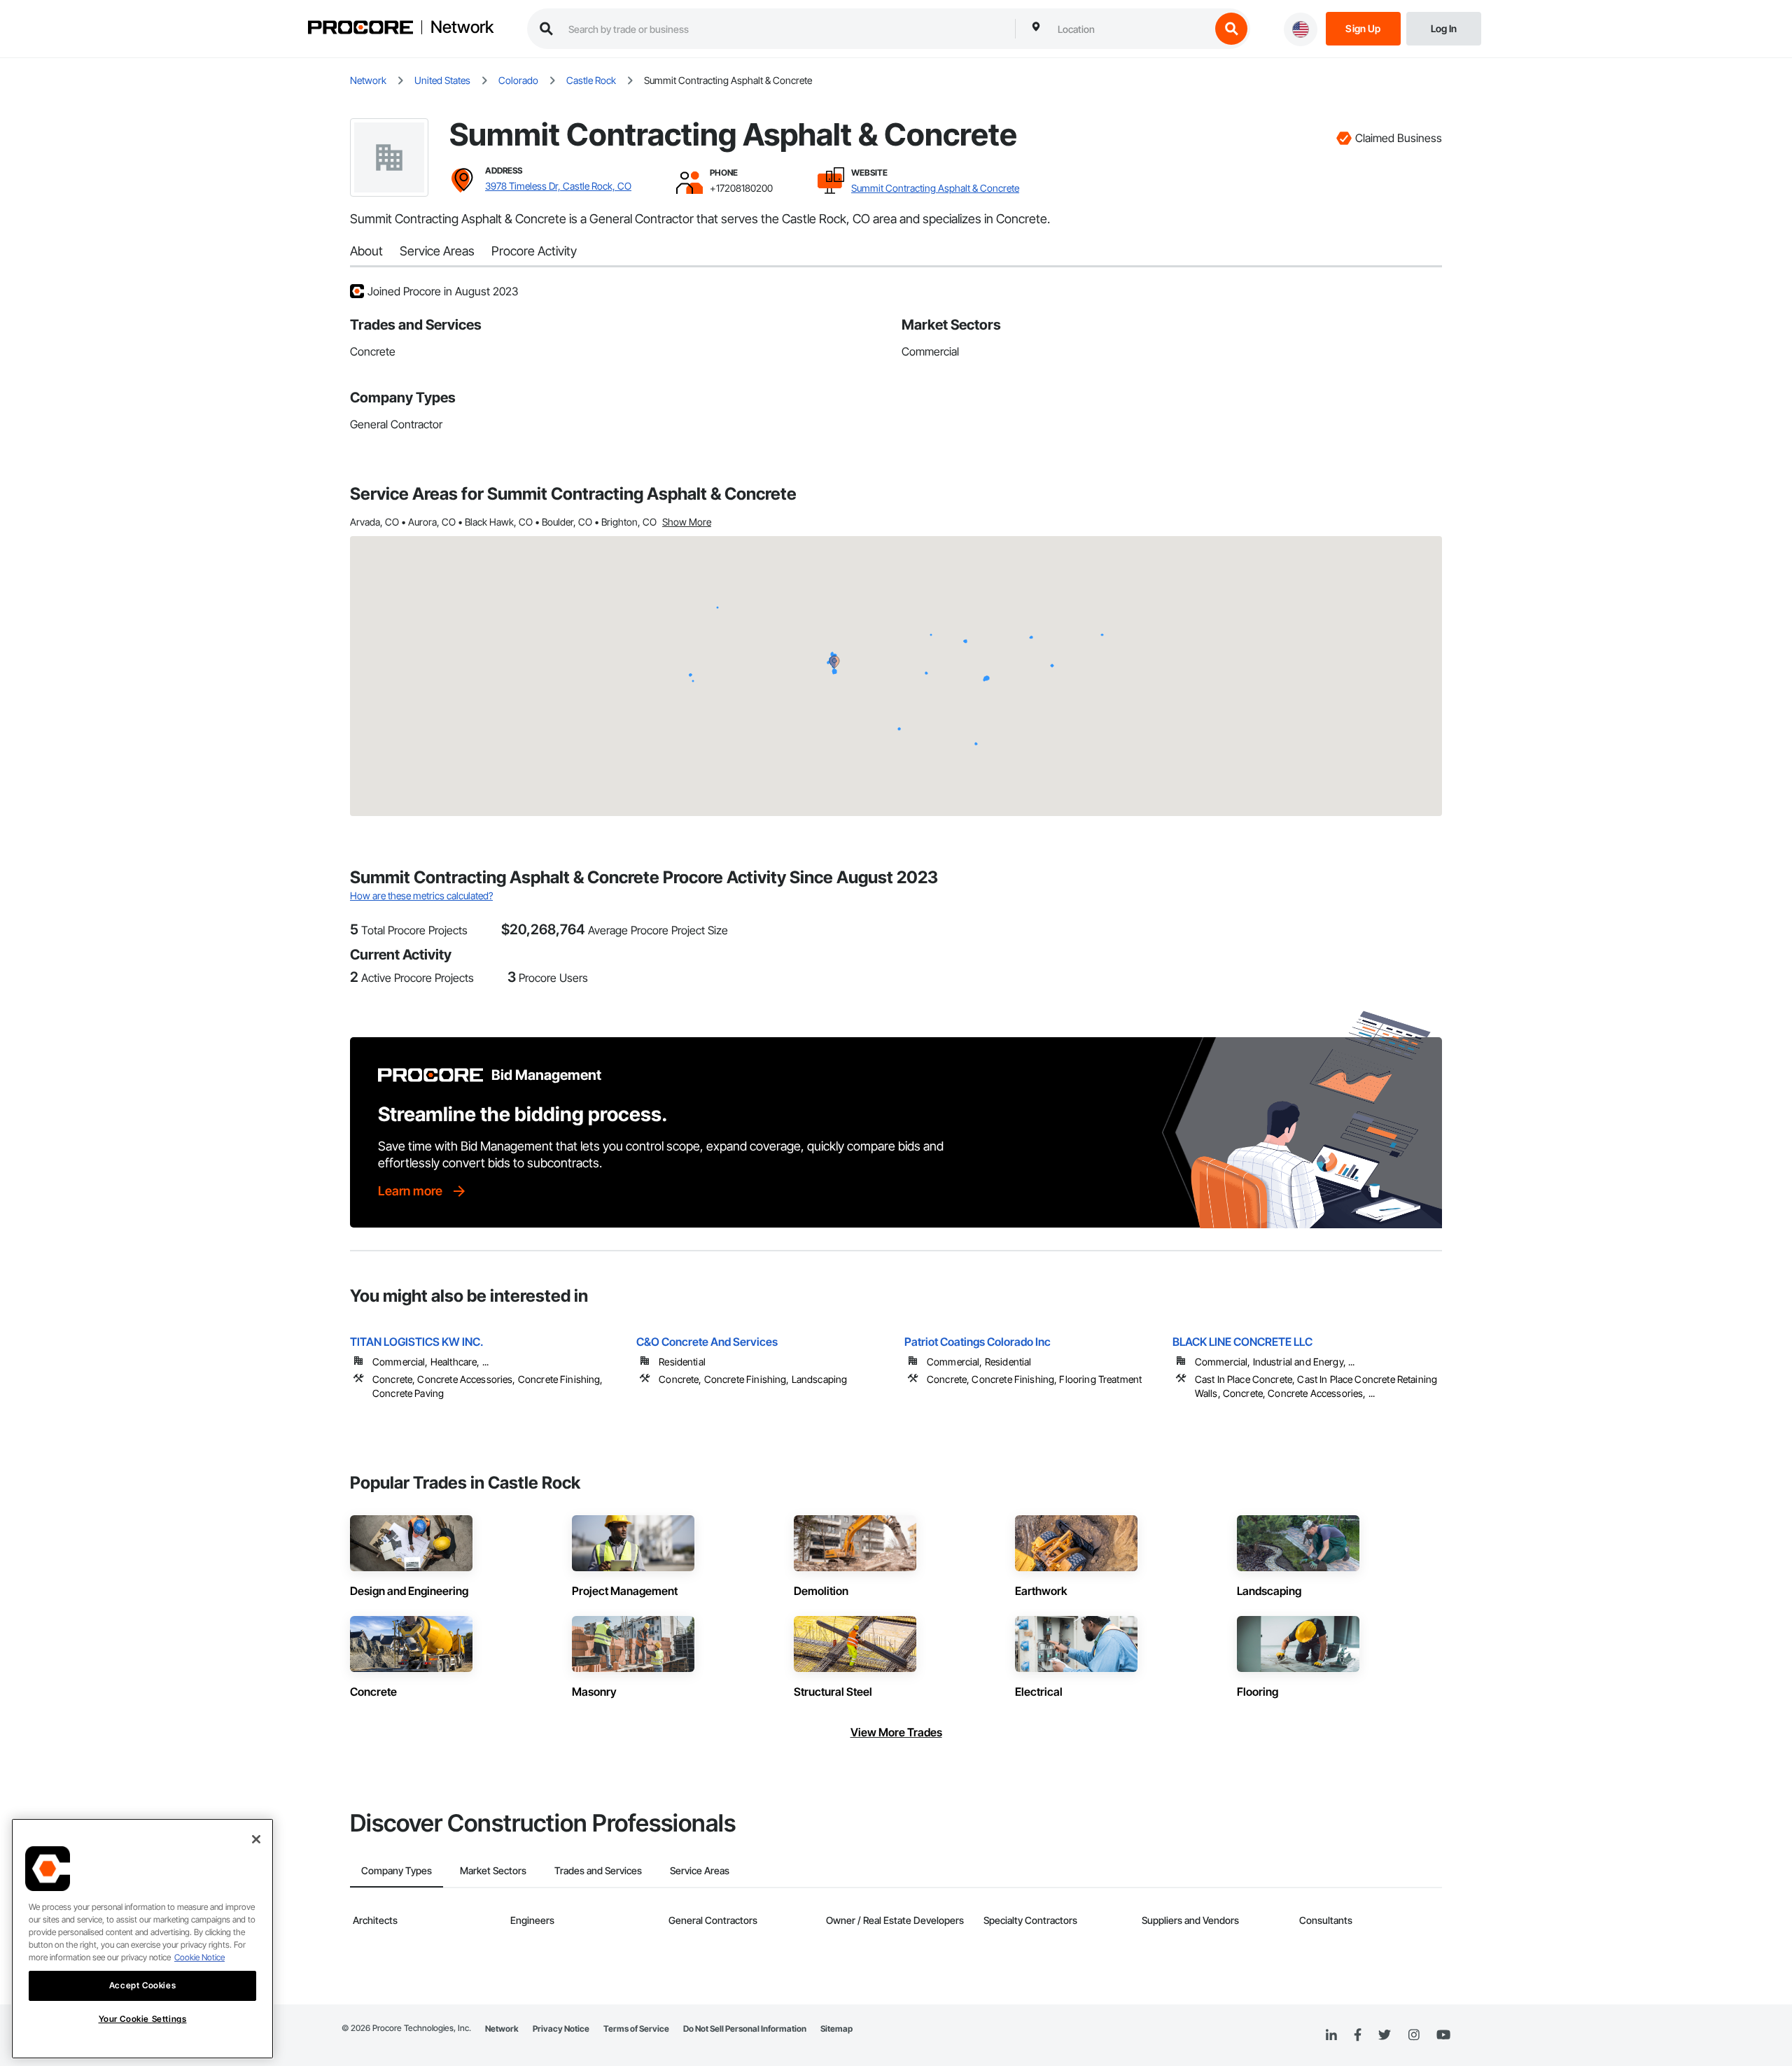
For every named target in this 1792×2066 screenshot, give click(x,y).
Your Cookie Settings (143, 2019)
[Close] (256, 1839)
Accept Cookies (142, 1985)
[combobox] (1130, 29)
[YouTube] (1443, 2035)
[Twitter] (1385, 2035)
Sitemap (836, 2029)
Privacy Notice (561, 2029)
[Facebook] (1358, 2036)
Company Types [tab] (397, 1870)
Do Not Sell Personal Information (745, 2029)
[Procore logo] (360, 29)
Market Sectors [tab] (493, 1870)
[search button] (1231, 29)
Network (462, 27)
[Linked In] (1331, 2035)
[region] (142, 1939)
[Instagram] (1414, 2036)
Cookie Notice (199, 1957)
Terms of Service (636, 2029)
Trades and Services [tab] (598, 1870)
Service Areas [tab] (700, 1870)
